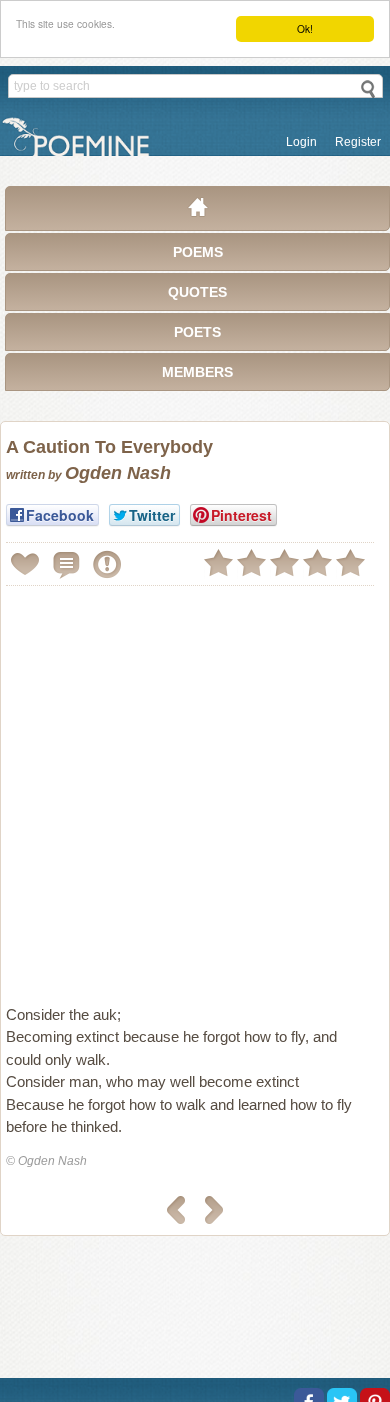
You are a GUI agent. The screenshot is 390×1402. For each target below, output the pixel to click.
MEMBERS (197, 372)
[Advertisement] (195, 787)
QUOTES (197, 292)
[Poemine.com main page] (198, 212)
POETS (197, 332)
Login (301, 142)
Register (358, 142)
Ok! (305, 28)
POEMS (198, 252)
